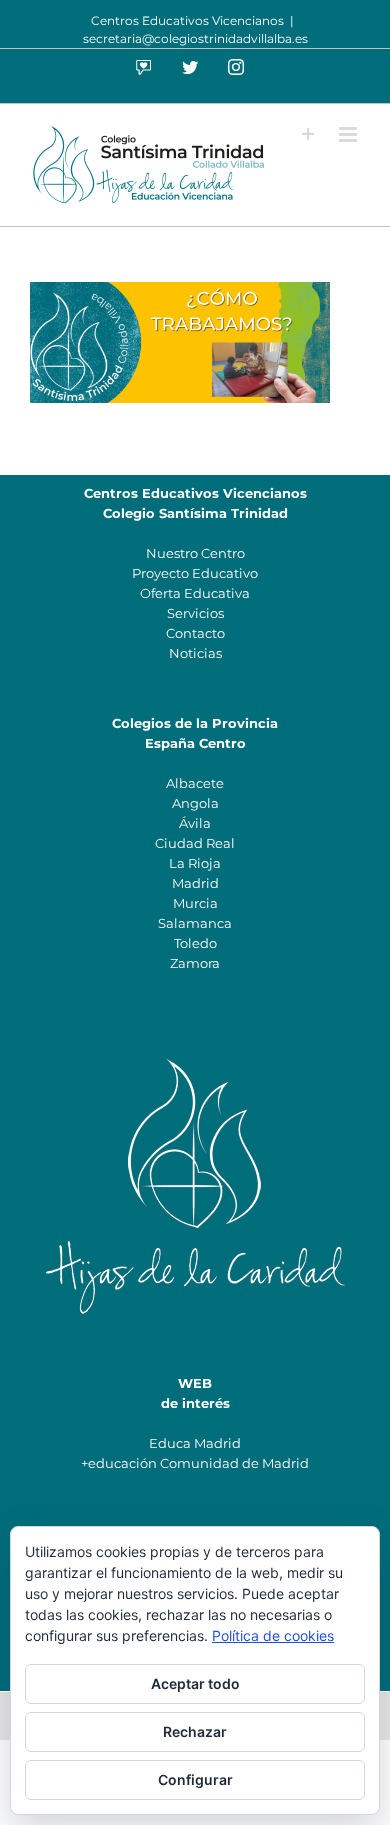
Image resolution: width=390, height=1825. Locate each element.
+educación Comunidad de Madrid (195, 1463)
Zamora (195, 963)
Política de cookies (273, 1635)
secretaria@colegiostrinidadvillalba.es (195, 38)
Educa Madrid (195, 1443)
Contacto (195, 633)
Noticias (195, 653)
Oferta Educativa (195, 593)
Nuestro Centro (195, 553)
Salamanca (195, 923)
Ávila (195, 823)
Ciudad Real (195, 843)
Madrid (195, 883)
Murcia (195, 903)
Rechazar (195, 1731)
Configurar (195, 1779)
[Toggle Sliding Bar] (308, 134)
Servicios (195, 613)
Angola (195, 803)
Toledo (195, 943)
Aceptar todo (195, 1683)
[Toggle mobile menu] (349, 134)
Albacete (195, 783)
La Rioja (195, 863)
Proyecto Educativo (195, 573)
